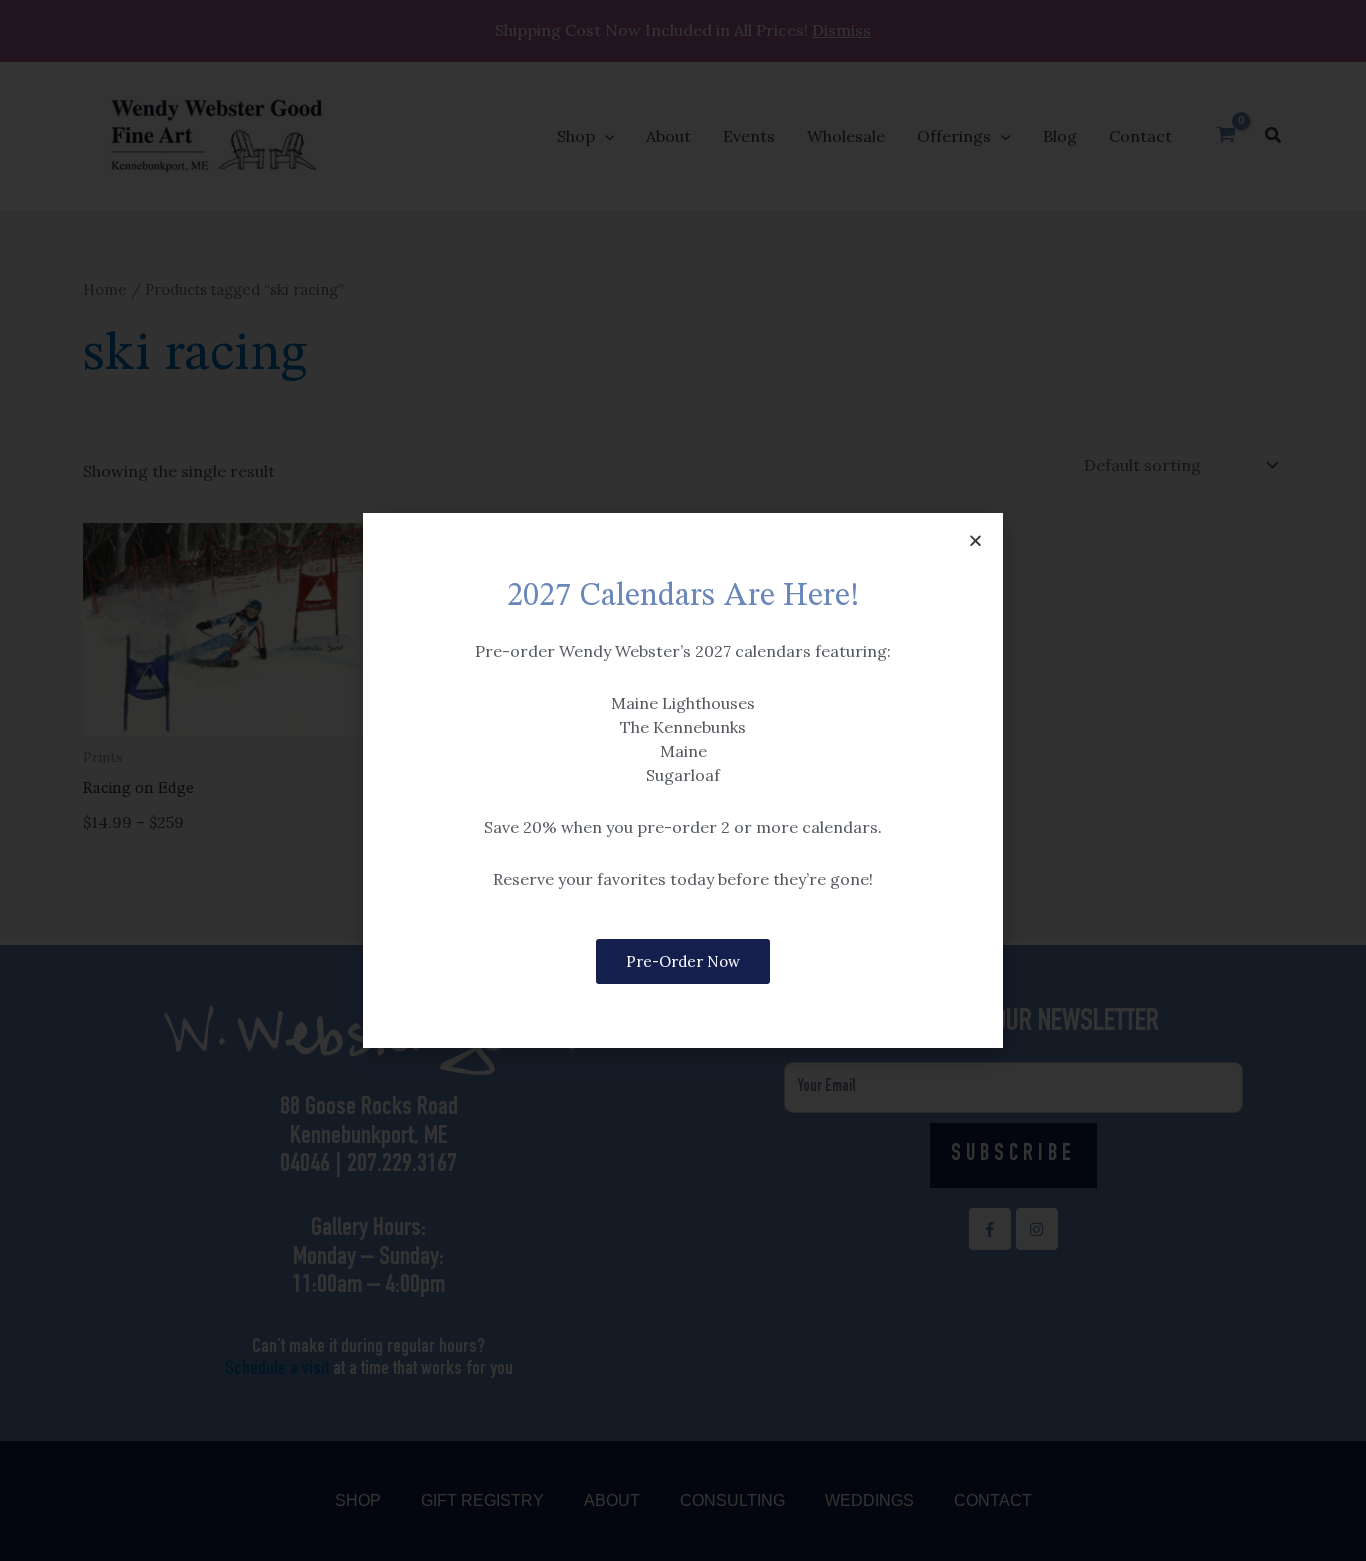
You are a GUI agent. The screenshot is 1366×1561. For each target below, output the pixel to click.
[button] (975, 540)
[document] (683, 780)
